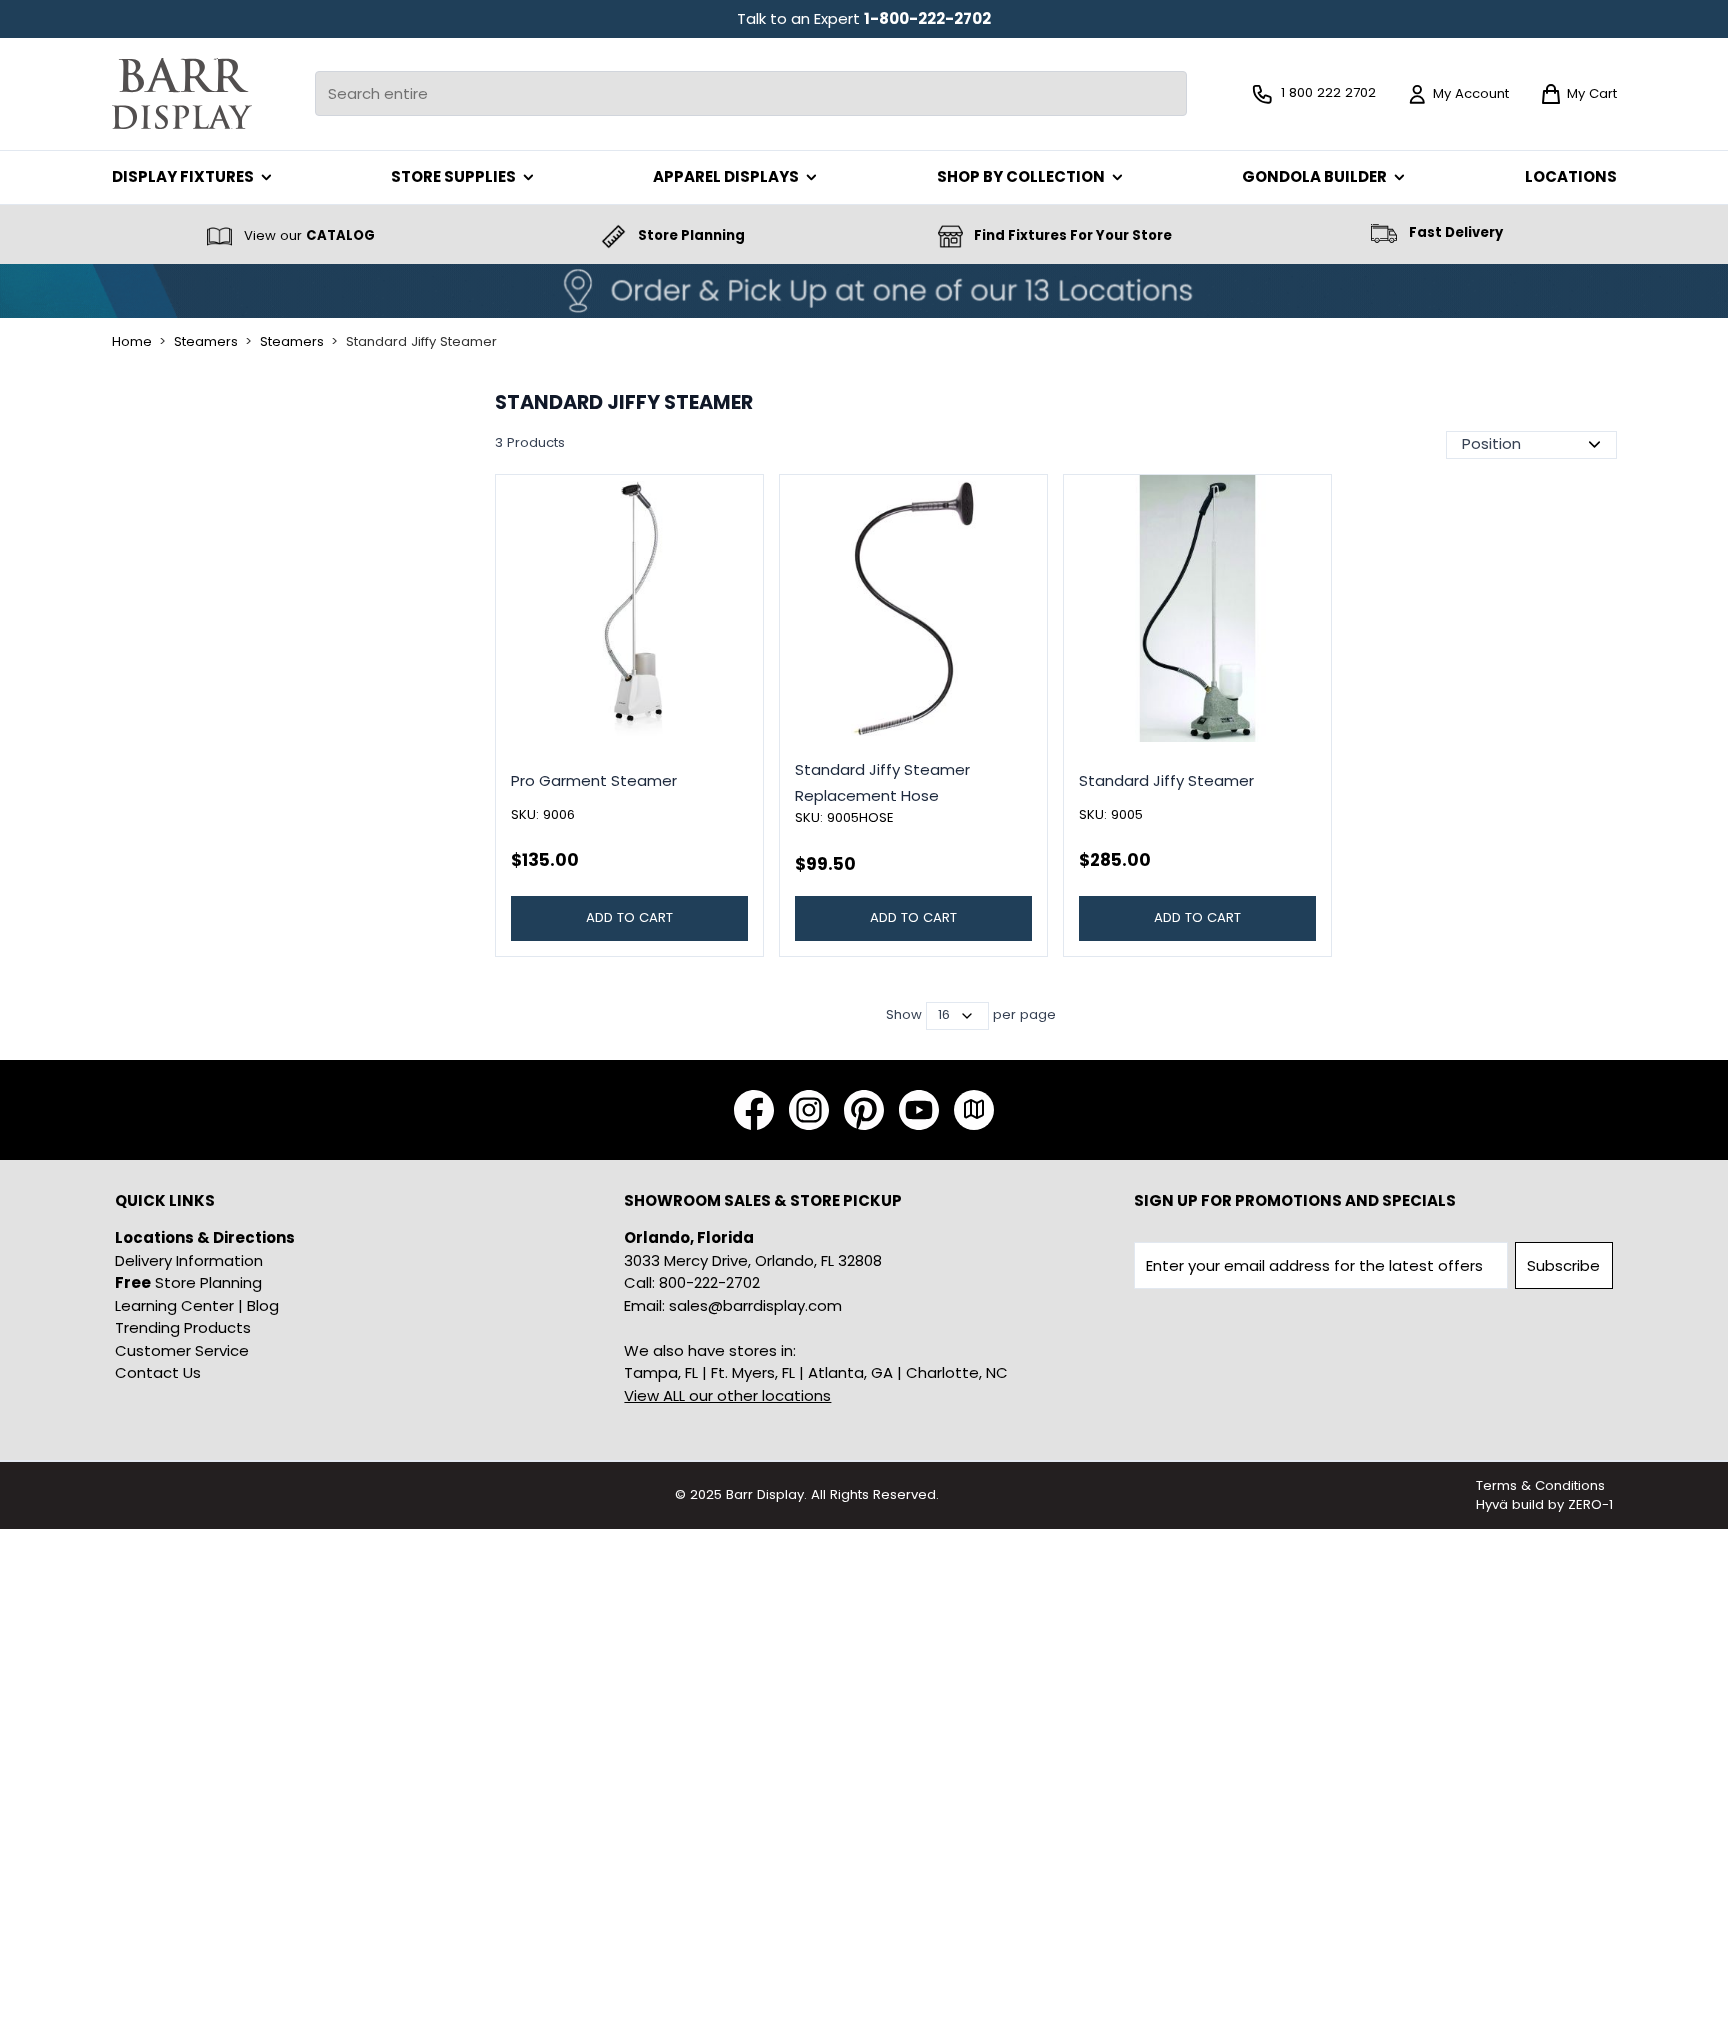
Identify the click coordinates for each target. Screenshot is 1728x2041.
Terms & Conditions (1540, 1485)
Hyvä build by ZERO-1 (1544, 1504)
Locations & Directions (205, 1237)
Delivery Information (189, 1260)
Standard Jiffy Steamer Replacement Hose (882, 782)
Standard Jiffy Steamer (421, 342)
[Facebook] (754, 1110)
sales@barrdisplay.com (755, 1305)
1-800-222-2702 (927, 18)
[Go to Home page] (182, 93)
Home (132, 342)
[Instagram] (809, 1110)
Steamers (206, 342)
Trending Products (183, 1327)
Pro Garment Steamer (594, 780)
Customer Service (182, 1350)
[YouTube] (919, 1110)
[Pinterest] (864, 1110)
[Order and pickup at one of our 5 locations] (864, 291)
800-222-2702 (709, 1282)
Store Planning (188, 1282)
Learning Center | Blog (197, 1305)
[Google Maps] (974, 1110)
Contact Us (158, 1372)
